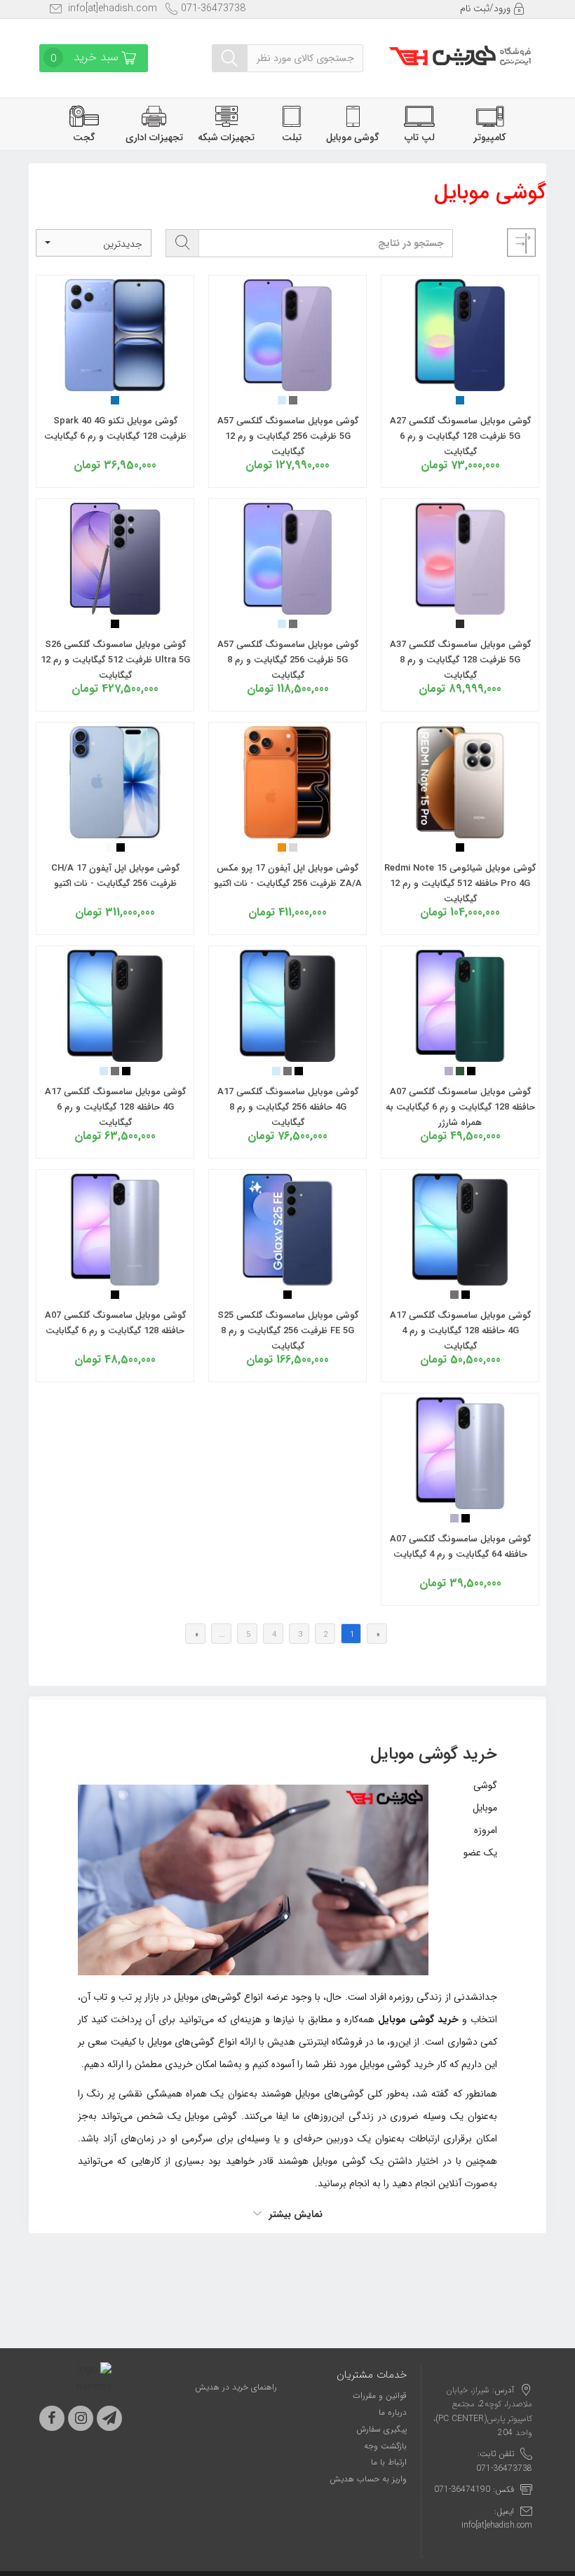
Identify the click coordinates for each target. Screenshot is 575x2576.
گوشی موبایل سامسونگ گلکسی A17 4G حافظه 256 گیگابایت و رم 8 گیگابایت (288, 1107)
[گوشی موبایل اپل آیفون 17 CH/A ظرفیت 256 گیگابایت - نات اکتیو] (115, 829)
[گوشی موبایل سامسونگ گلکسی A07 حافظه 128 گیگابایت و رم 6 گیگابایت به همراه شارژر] (460, 1053)
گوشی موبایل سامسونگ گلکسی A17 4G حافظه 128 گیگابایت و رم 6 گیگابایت (115, 1107)
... (222, 1635)
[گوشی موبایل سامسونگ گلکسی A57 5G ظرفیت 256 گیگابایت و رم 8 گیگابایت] (287, 606)
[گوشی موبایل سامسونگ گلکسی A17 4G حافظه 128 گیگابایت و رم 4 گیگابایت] (460, 1276)
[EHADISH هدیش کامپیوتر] (460, 51)
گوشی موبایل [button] (353, 137)
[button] (94, 243)
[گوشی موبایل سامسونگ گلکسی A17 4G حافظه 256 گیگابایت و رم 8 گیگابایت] (287, 1053)
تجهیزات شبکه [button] (226, 137)
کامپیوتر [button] (489, 137)
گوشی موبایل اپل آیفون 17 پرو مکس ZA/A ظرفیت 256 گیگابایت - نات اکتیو (288, 876)
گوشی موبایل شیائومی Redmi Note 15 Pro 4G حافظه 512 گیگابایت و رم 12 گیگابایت (460, 884)
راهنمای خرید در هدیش (236, 2387)
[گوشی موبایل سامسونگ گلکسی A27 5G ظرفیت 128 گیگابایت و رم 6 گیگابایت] (460, 382)
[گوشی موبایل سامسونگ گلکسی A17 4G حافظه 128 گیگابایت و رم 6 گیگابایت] (115, 1053)
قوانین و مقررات (380, 2396)
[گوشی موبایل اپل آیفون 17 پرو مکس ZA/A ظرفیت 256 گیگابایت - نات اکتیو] (287, 829)
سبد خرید (86, 57)
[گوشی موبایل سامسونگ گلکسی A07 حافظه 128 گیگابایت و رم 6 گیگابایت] (115, 1276)
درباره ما (393, 2412)
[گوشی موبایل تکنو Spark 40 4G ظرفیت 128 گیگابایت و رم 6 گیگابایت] (115, 382)
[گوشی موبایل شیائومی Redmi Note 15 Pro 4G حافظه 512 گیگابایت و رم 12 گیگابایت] (460, 829)
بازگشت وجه (385, 2446)
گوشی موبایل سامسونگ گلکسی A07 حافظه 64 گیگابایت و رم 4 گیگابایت (460, 1547)
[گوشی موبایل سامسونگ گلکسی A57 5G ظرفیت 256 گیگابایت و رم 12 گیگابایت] (287, 382)
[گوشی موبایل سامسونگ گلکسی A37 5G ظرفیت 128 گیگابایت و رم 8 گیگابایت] (460, 606)
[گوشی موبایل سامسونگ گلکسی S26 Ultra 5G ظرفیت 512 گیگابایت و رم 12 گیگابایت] (115, 606)
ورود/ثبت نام (487, 8)
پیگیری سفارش (381, 2429)
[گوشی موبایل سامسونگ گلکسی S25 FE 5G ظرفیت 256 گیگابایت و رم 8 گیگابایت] (287, 1276)
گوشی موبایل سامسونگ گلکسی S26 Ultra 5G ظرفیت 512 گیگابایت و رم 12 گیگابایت (115, 660)
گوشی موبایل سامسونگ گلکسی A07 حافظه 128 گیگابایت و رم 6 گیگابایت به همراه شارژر (460, 1107)
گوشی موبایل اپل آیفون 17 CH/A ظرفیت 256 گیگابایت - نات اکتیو (115, 876)
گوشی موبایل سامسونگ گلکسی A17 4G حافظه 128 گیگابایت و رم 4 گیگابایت (460, 1331)
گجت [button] (84, 137)
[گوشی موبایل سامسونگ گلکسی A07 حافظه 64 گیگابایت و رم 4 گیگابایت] (460, 1500)
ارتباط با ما (389, 2462)
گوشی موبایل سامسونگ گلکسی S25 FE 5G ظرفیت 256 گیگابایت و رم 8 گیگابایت (288, 1331)
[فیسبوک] (52, 2418)
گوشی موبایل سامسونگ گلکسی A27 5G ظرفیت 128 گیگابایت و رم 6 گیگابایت (460, 436)
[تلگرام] (109, 2418)
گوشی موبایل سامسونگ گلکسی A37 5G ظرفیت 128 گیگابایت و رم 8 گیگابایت (460, 660)
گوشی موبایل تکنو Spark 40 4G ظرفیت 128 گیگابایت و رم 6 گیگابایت (115, 429)
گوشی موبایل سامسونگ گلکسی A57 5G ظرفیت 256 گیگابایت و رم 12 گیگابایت (288, 436)
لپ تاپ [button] (420, 137)
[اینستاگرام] (81, 2418)
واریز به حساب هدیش (368, 2479)
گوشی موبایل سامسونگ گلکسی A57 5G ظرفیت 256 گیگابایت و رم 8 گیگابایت (288, 660)
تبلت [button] (292, 137)
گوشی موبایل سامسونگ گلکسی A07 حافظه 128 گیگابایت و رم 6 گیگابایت (115, 1323)
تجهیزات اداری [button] (154, 137)
